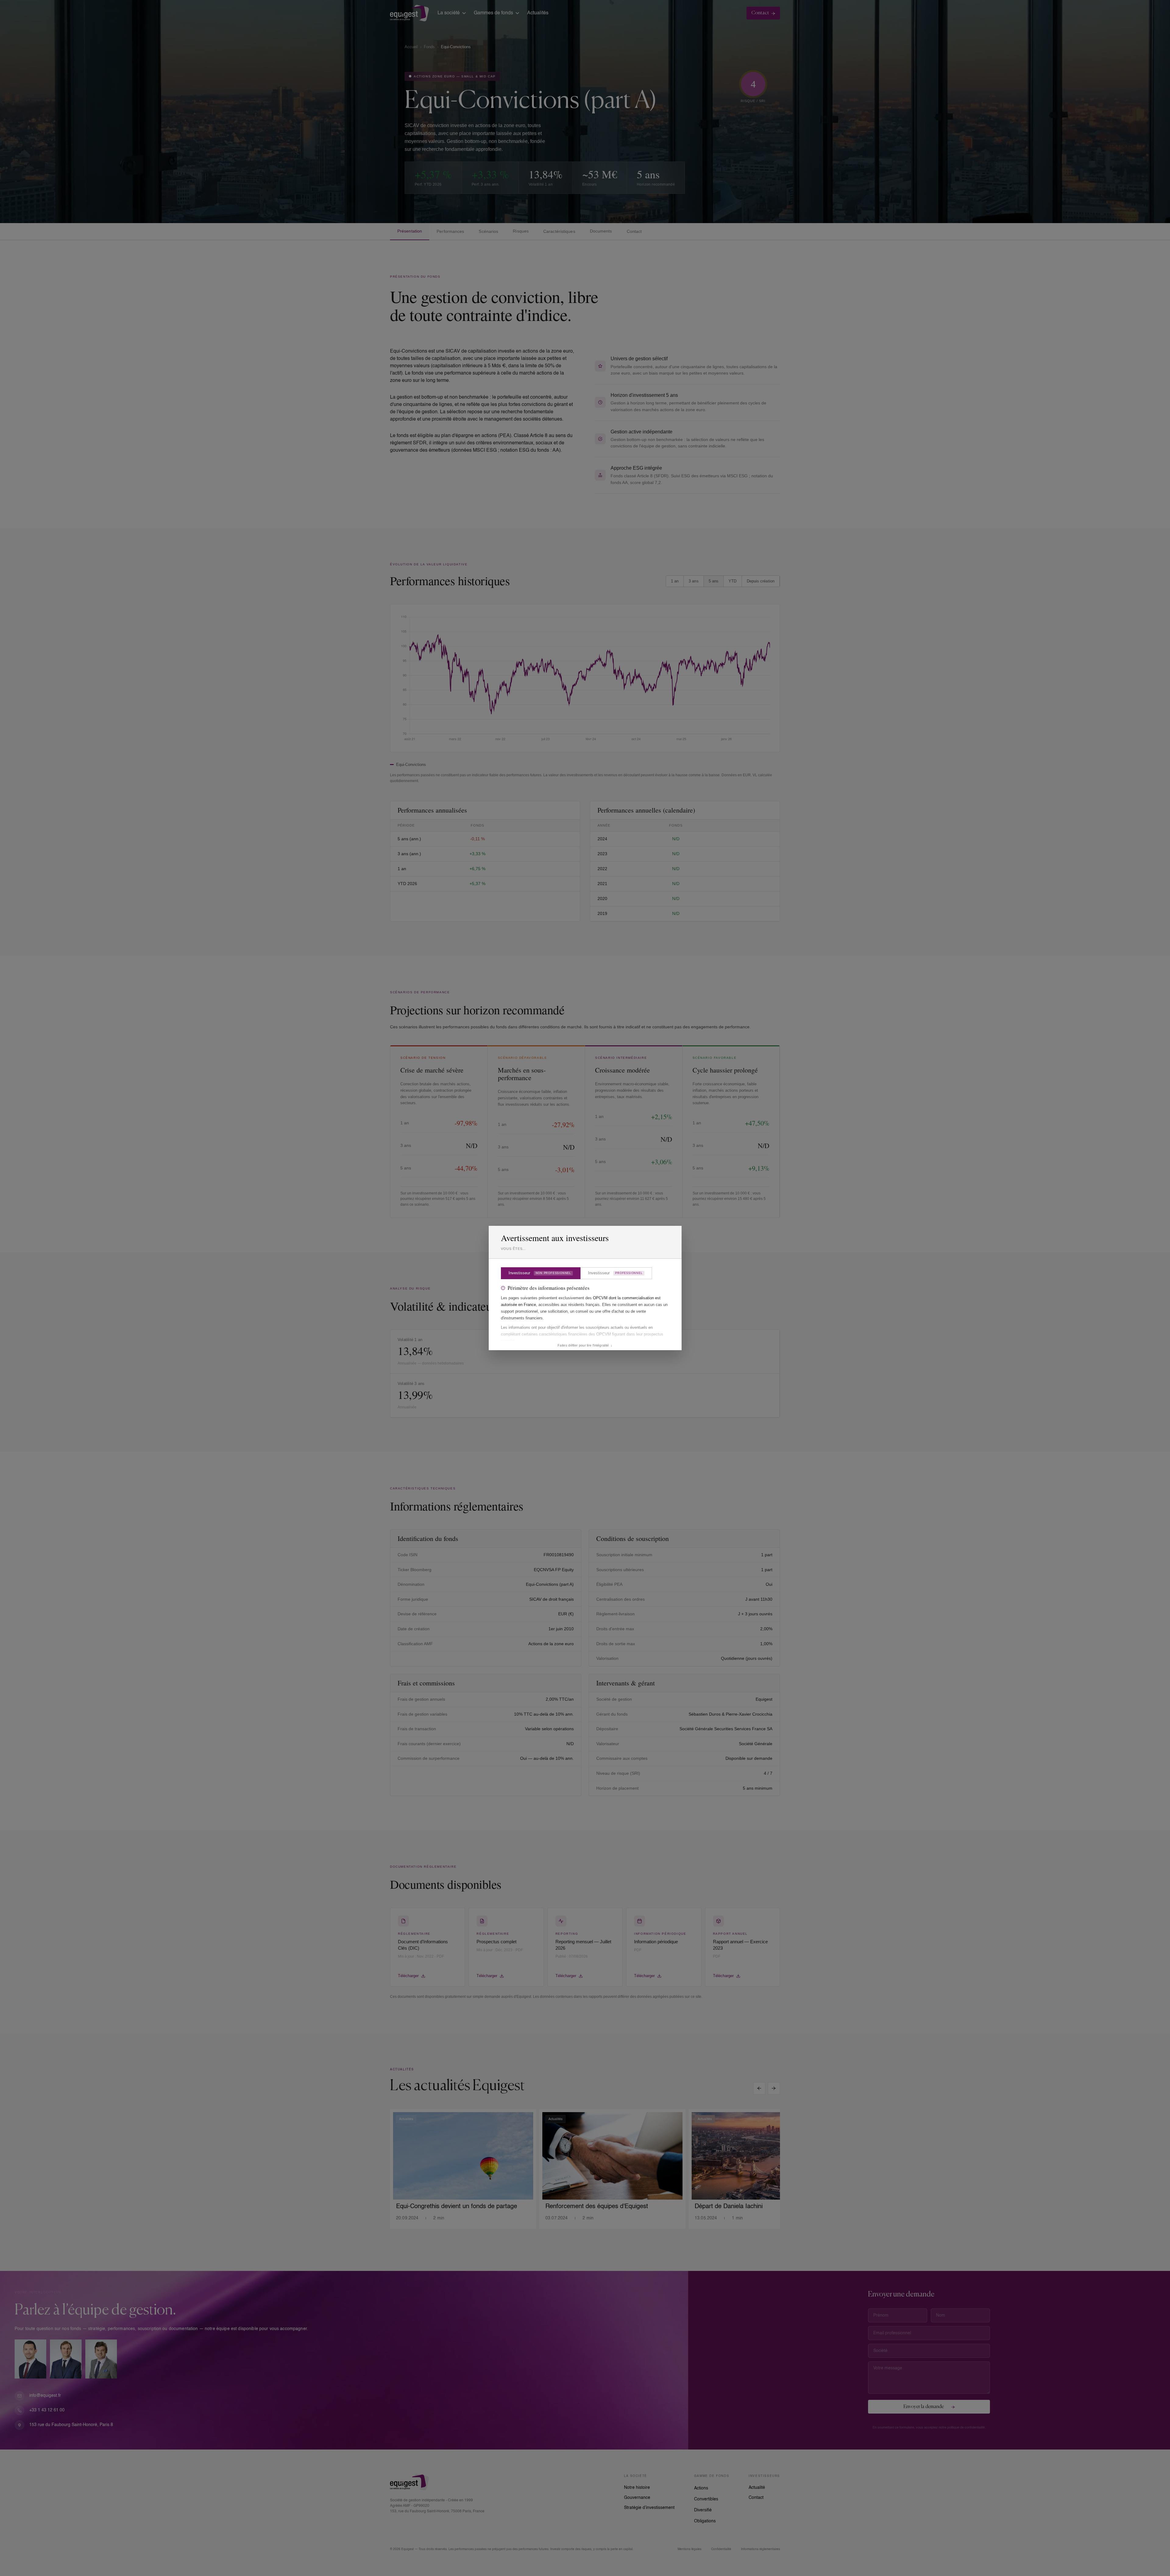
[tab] (541, 1273)
